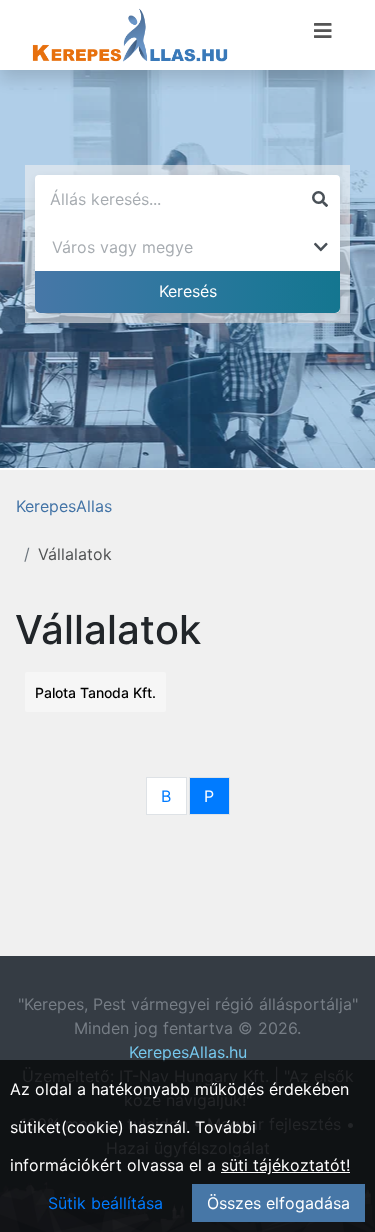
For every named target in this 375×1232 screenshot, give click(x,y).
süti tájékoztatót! (285, 1165)
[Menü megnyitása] (323, 31)
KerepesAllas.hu (188, 1052)
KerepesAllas (64, 506)
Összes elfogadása (278, 1203)
